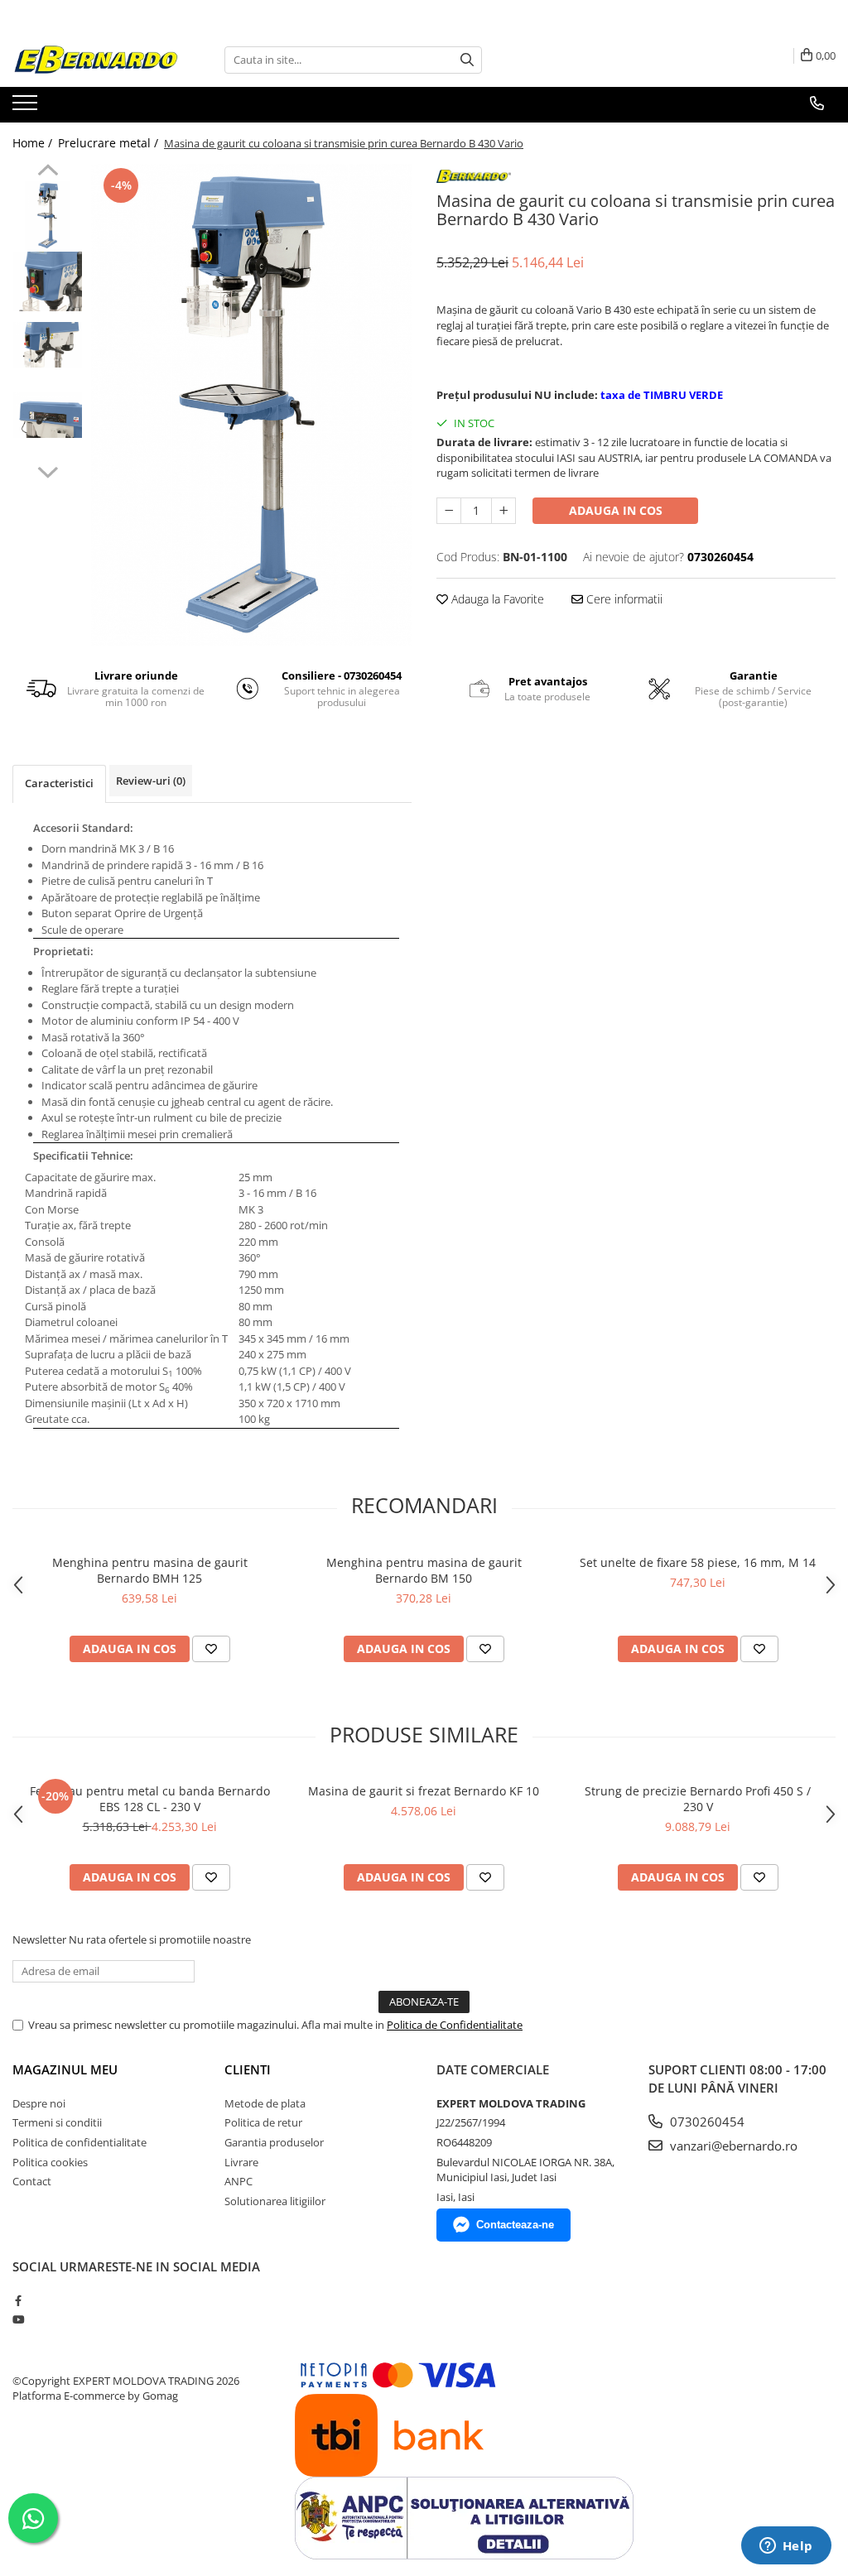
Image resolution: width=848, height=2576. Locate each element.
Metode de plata (265, 2103)
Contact (32, 2181)
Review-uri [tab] (151, 781)
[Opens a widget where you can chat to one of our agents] (786, 2547)
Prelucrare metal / (110, 143)
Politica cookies (50, 2162)
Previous (48, 172)
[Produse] (27, 108)
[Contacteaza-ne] (817, 103)
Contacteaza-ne (515, 2225)
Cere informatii (623, 599)
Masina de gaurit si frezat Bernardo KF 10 (424, 1791)
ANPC (238, 2181)
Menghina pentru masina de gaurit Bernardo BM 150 (424, 1570)
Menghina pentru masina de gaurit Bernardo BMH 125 (150, 1570)
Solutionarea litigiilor (275, 2201)
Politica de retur (263, 2122)
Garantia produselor (274, 2142)
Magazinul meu (65, 2069)
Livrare (241, 2162)
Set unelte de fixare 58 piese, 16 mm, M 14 (698, 1562)
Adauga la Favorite (496, 599)
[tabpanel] (251, 405)
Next (48, 470)
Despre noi (39, 2103)
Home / (34, 143)
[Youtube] (18, 2319)
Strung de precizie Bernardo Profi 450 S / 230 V (698, 1799)
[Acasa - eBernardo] (95, 60)
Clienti (248, 2069)
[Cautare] (467, 60)
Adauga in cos (616, 510)
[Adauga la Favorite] (211, 1649)
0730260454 (706, 2122)
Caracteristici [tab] (59, 783)
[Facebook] (18, 2300)
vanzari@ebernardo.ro (732, 2146)
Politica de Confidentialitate (455, 2025)
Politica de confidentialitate (79, 2142)
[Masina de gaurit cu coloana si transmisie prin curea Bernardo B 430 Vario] (251, 405)
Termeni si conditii (57, 2122)
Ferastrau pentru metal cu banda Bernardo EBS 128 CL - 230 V (150, 1799)
